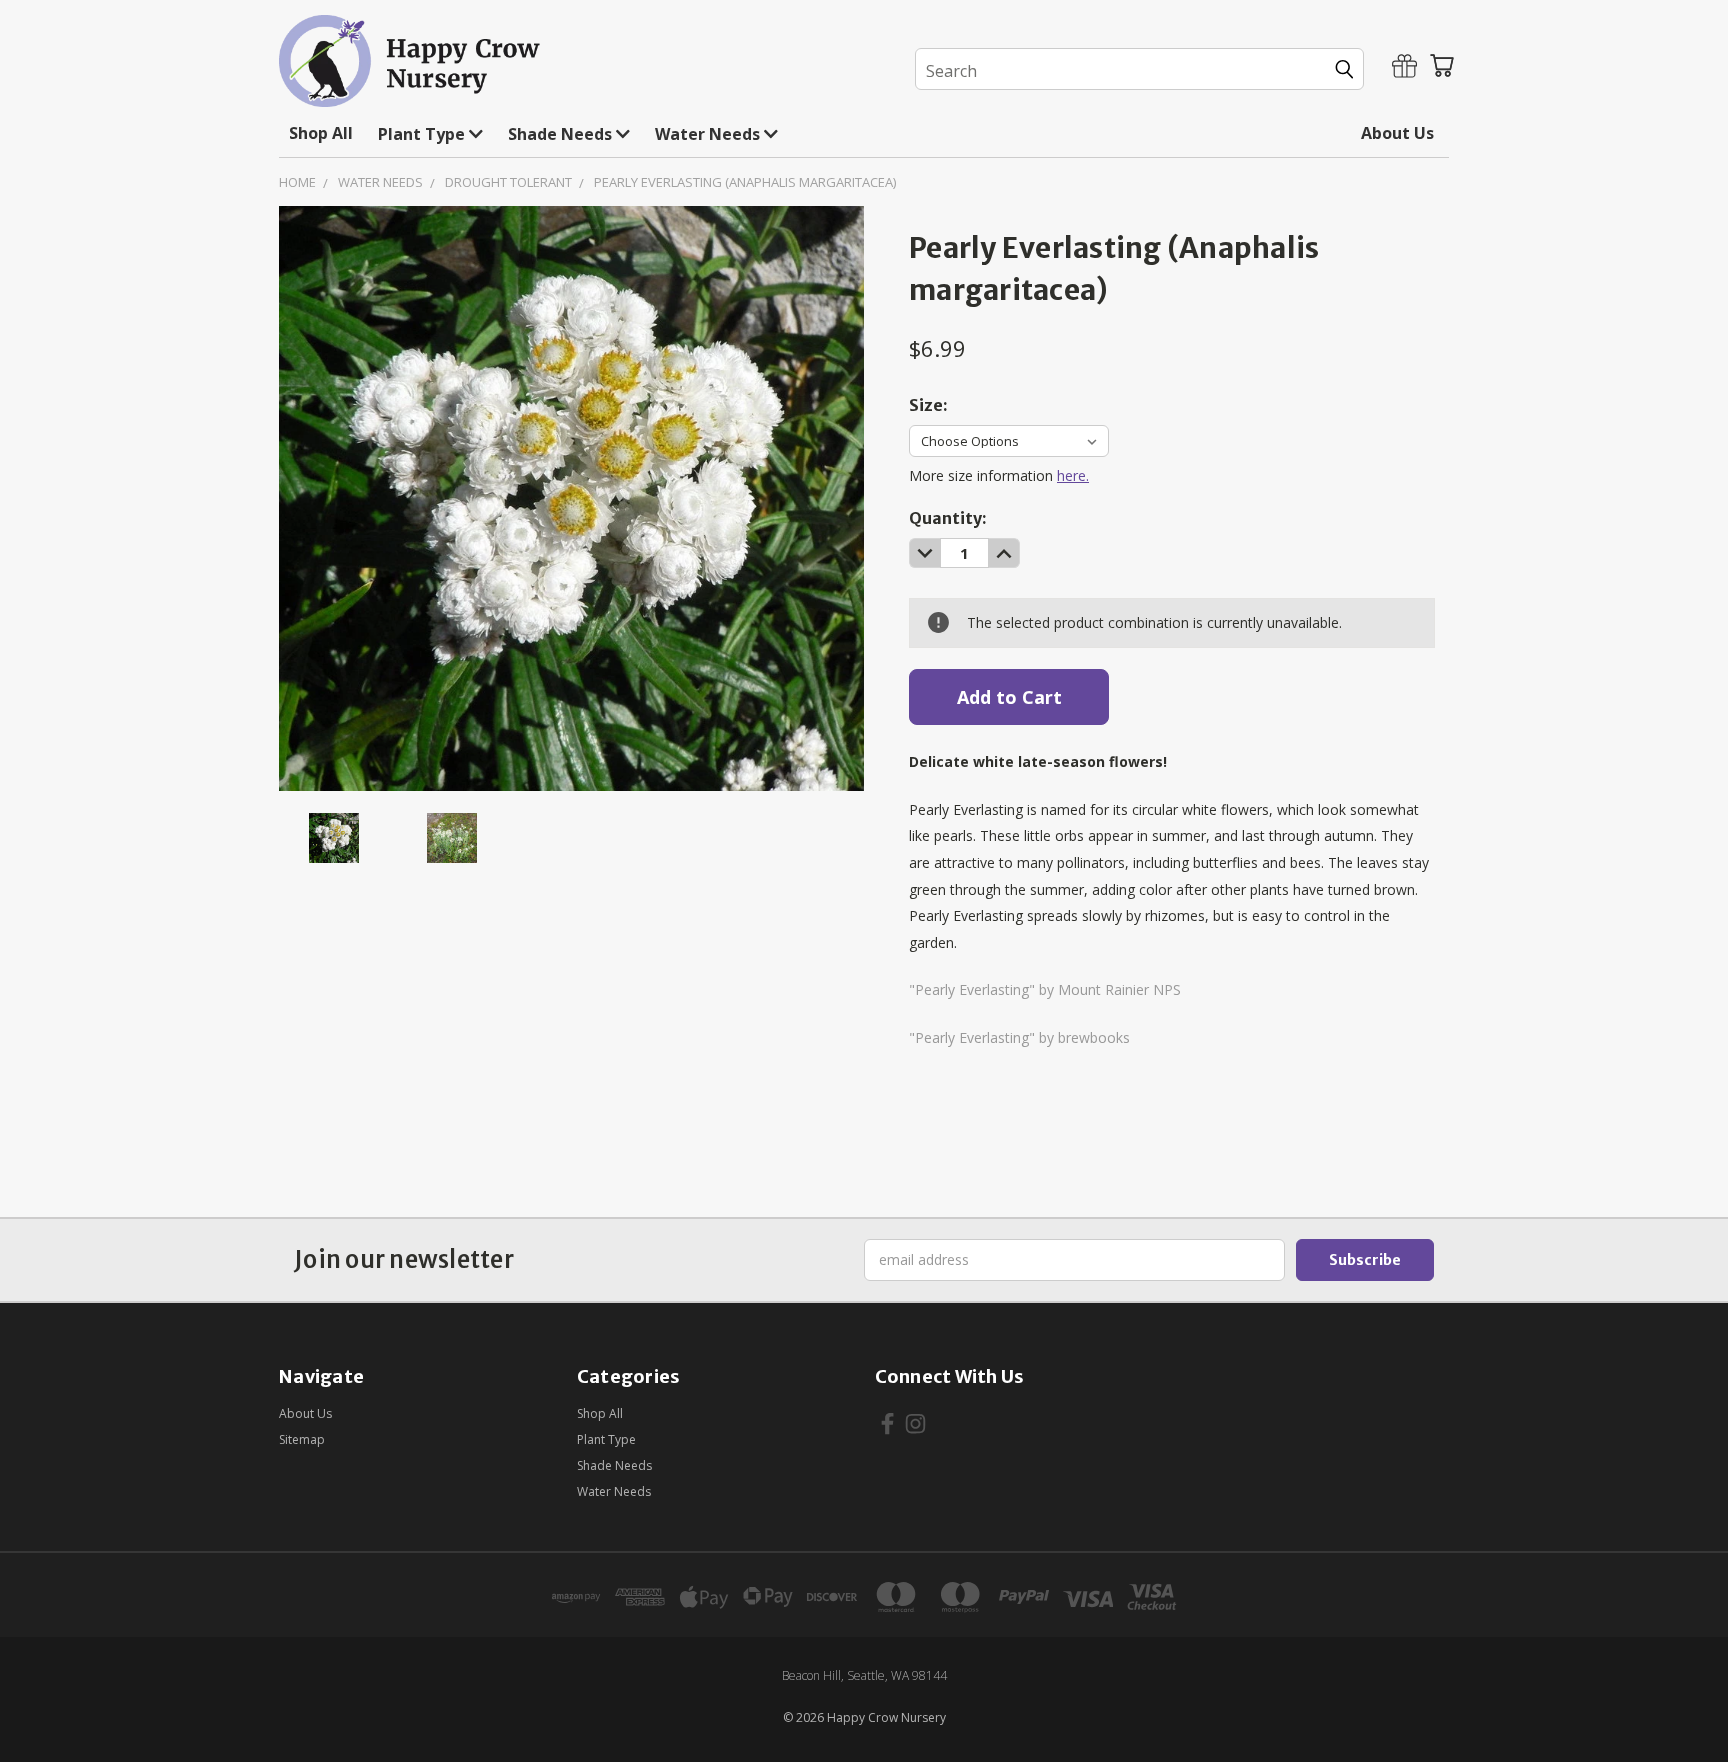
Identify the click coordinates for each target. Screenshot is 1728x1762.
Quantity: (948, 518)
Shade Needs (562, 134)
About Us (1397, 133)
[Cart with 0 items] (1441, 65)
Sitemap (302, 1439)
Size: (928, 405)
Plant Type (423, 134)
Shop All (321, 133)
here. (1073, 475)
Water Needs (709, 134)
